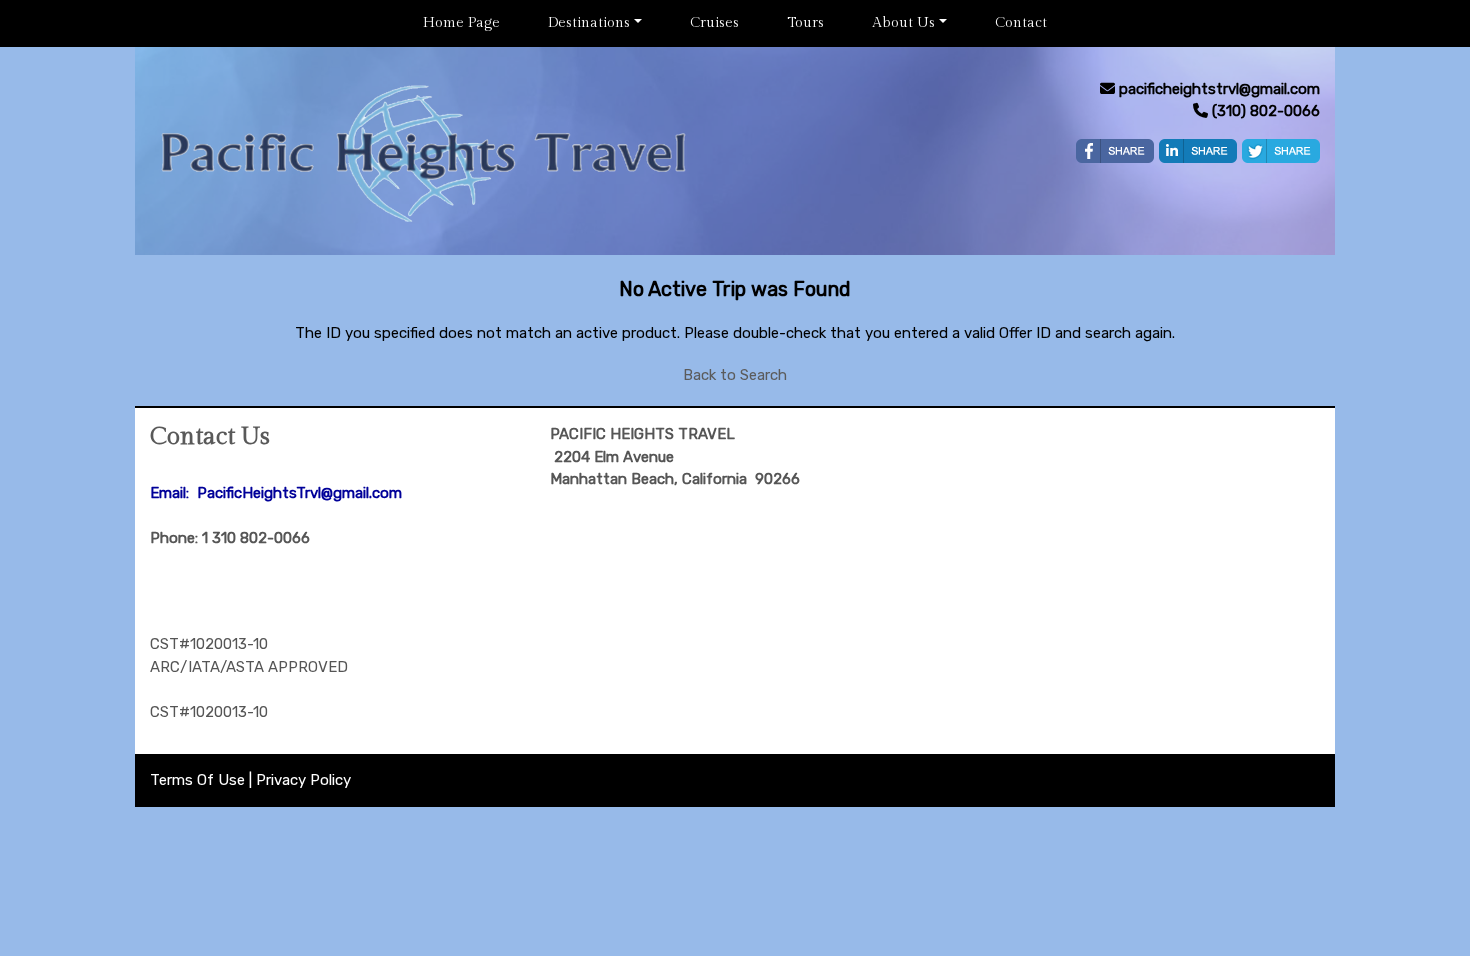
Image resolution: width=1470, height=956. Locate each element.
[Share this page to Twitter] (1281, 151)
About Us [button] (903, 23)
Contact (1021, 23)
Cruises (714, 23)
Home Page (461, 23)
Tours (805, 23)
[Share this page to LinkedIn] (1198, 151)
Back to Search (735, 375)
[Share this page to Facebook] (1115, 151)
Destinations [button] (589, 23)
